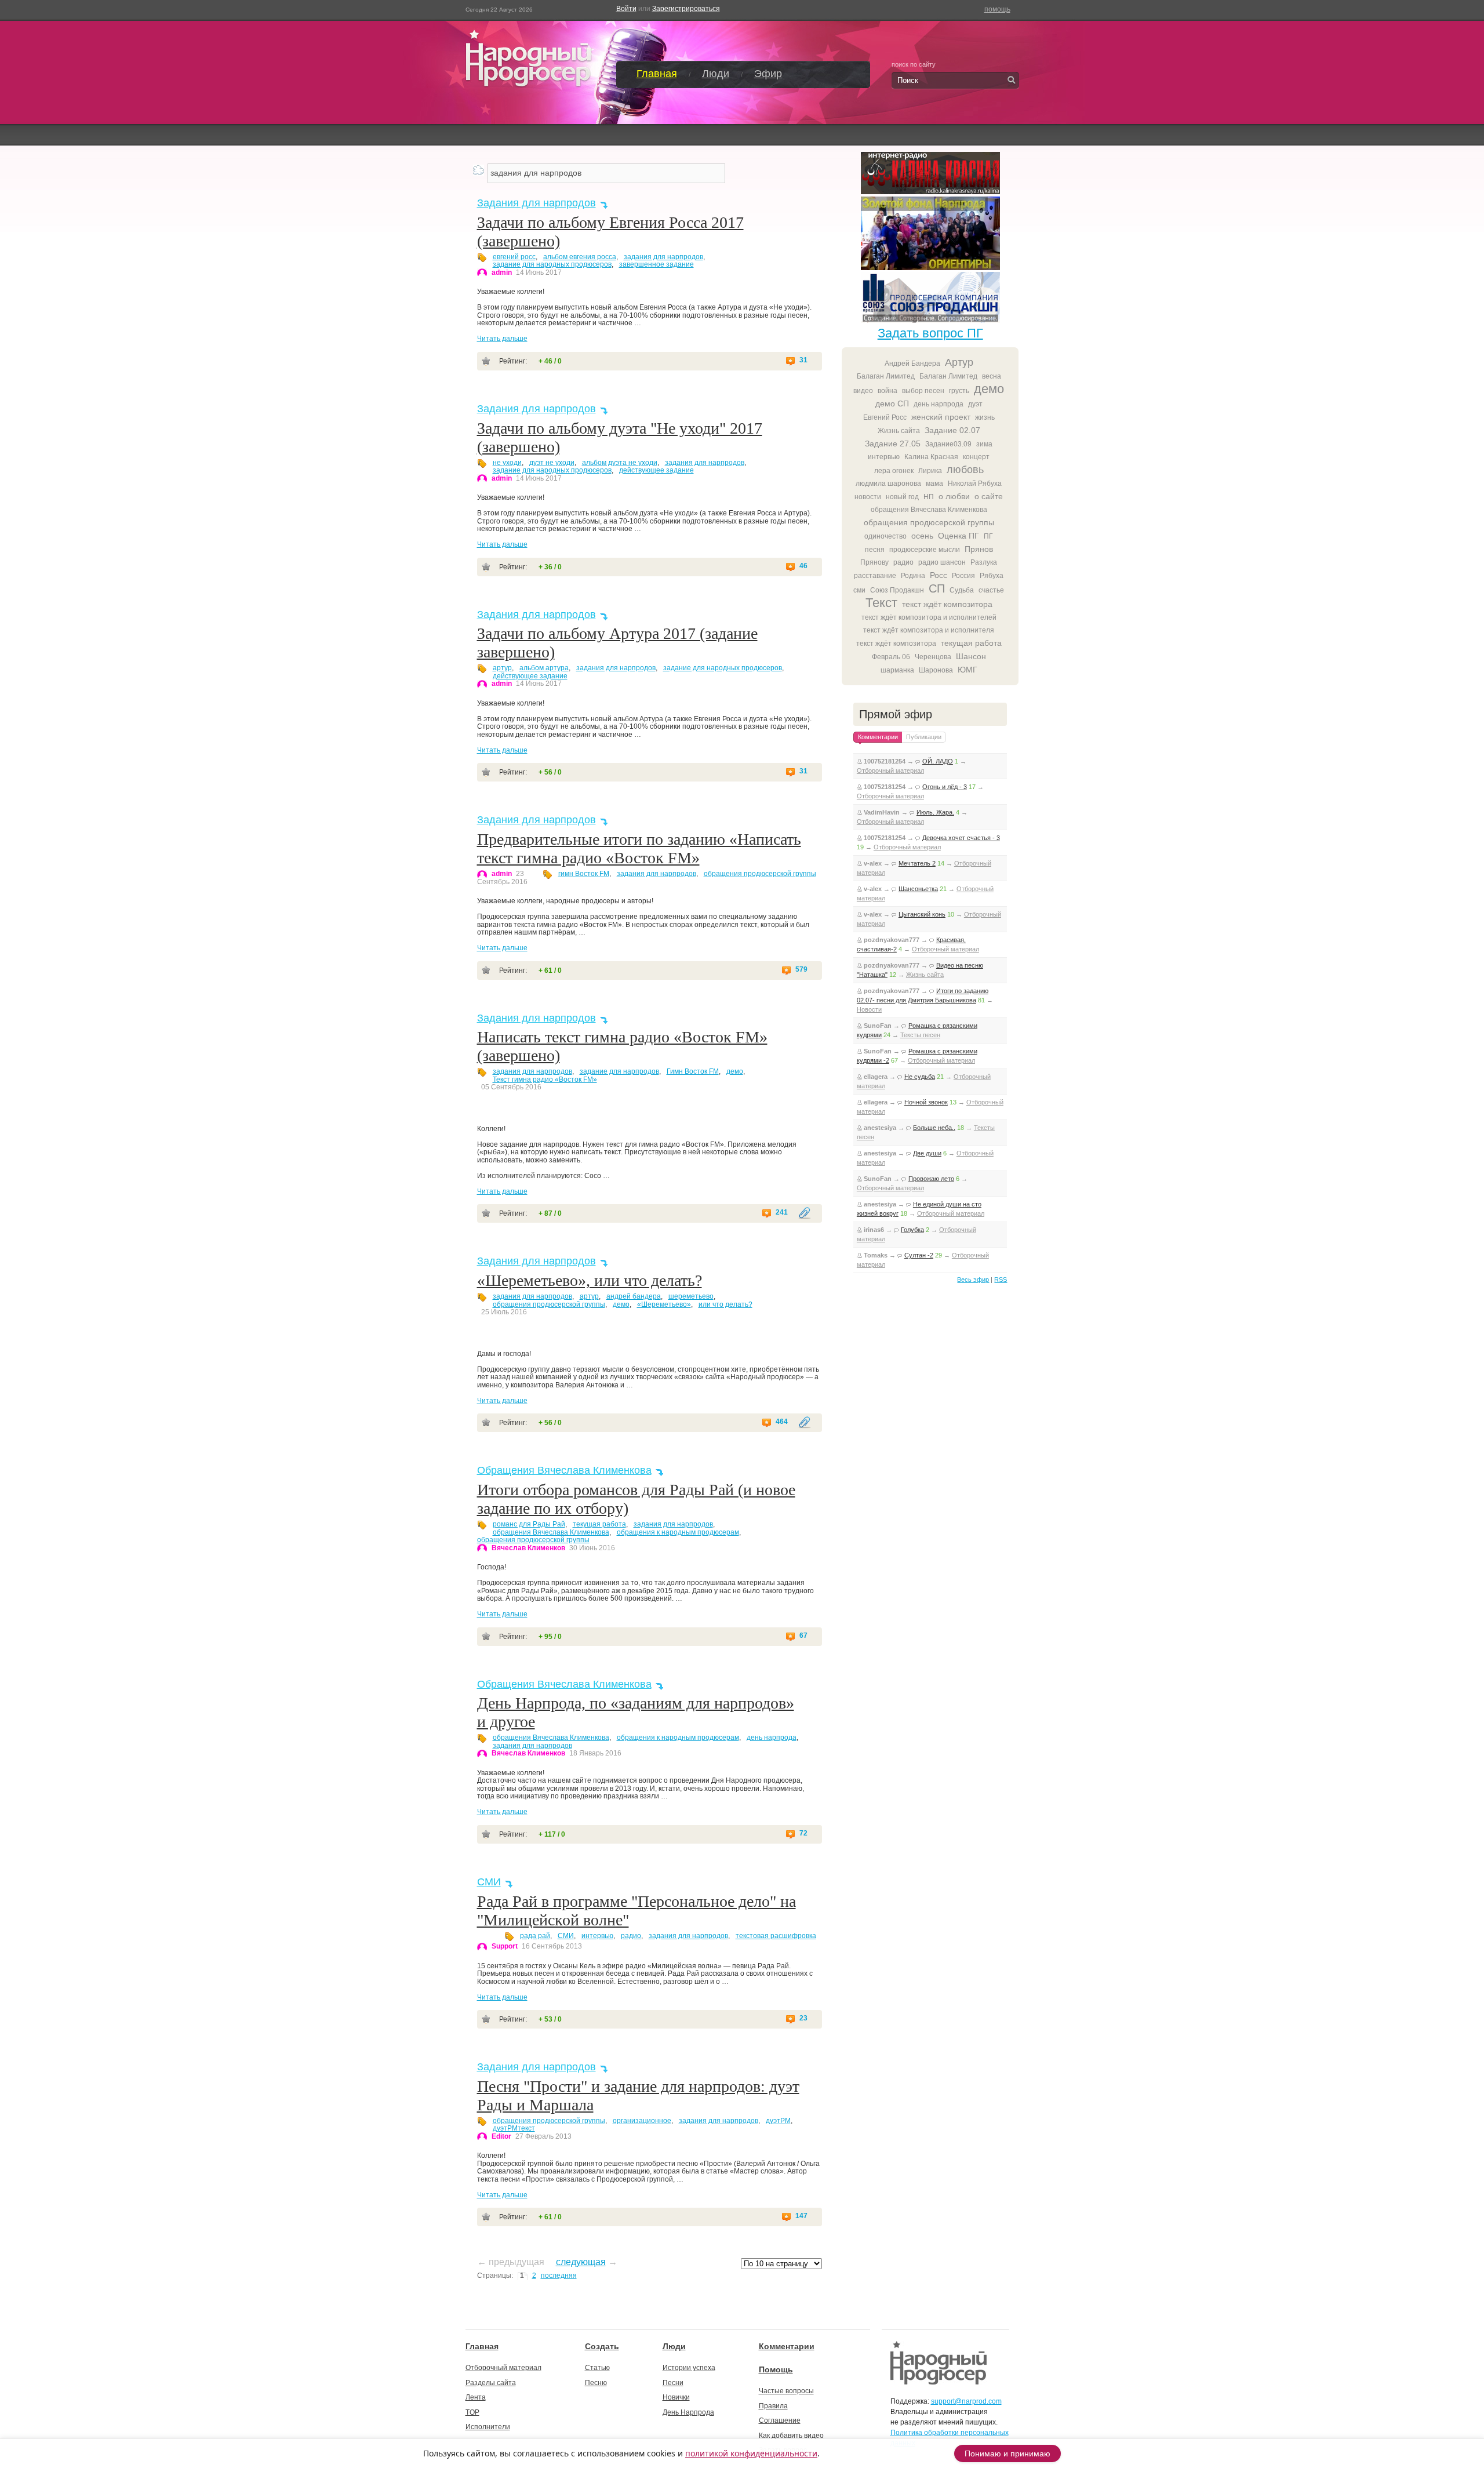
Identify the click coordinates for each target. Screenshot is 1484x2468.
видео (863, 391)
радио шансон (942, 562)
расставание (875, 576)
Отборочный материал (890, 770)
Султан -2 (919, 1255)
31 (803, 360)
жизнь (985, 417)
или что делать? (725, 1304)
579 (801, 970)
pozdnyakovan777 (892, 940)
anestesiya (880, 1128)
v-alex (873, 863)
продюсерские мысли (925, 550)
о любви (954, 496)
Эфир (768, 74)
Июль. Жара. (935, 812)
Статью (597, 2368)
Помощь (776, 2369)
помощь (997, 9)
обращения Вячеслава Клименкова (551, 1532)
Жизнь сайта (899, 431)
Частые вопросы (786, 2391)
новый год (902, 497)
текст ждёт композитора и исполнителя (929, 630)
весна (992, 376)
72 (803, 1833)
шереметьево (691, 1296)
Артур (959, 362)
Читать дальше (502, 339)
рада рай (535, 1936)
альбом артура (544, 668)
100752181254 (885, 761)
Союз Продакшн (897, 590)
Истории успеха (689, 2368)
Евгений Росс (885, 417)
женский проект (941, 417)
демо (735, 1071)
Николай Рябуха (975, 484)
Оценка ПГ (959, 536)
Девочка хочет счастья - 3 (961, 838)
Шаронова (936, 670)
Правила (773, 2406)
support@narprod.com (966, 2401)
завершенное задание (656, 264)
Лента (476, 2397)
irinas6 (874, 1230)
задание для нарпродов (619, 1071)
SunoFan (878, 1026)
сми (859, 590)
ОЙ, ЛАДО (938, 761)
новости (868, 497)
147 (801, 2216)
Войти (626, 9)
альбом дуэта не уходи (620, 463)
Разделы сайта (491, 2383)
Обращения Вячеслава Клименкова (564, 1470)
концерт (976, 457)
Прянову (874, 562)
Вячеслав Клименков (528, 1548)
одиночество (885, 536)
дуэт (975, 404)
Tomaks (876, 1255)
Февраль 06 (891, 657)
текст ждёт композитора (947, 604)
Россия (963, 576)
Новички (676, 2397)
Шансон (971, 656)
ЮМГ (967, 670)
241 (782, 1213)
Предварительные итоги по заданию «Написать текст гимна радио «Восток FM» (639, 848)
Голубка (912, 1230)
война (888, 391)
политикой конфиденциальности (751, 2453)
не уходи (507, 463)
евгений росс (514, 257)
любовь (965, 470)
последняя (559, 2276)
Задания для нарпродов (537, 203)
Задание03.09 (948, 444)
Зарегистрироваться (686, 9)
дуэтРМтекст (514, 2128)
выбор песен (923, 391)
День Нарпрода (688, 2412)
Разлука (984, 562)
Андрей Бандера (912, 364)
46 (803, 566)
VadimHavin (882, 812)
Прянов (979, 549)
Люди (716, 74)
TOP (472, 2412)
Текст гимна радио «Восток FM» (545, 1079)
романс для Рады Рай (529, 1524)
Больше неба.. (934, 1128)
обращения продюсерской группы (760, 874)
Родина (913, 576)
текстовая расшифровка (776, 1936)
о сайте (989, 496)
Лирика (930, 471)
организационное (642, 2121)
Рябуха (992, 576)
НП (929, 497)
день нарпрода (772, 1738)
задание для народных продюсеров (552, 264)
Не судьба (920, 1077)
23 (803, 2018)
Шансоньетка (918, 889)
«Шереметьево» (664, 1304)
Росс (939, 575)
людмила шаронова (888, 484)
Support (505, 1946)
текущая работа (599, 1524)
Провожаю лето (931, 1179)
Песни (673, 2383)
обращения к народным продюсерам (678, 1532)
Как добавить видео (791, 2436)
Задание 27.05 (893, 444)
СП (937, 588)
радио (631, 1936)
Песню (596, 2383)
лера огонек (894, 471)
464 (782, 1422)
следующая (581, 2262)
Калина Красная (931, 457)
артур (502, 668)
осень (922, 536)
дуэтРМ (778, 2121)
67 (803, 1636)
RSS (1001, 1280)
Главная (657, 74)
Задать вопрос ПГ (930, 333)
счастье (991, 590)
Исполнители (488, 2427)
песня (875, 550)
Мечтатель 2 (917, 863)
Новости (869, 1009)
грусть (959, 391)
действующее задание (656, 470)
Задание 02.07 (952, 430)
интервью (597, 1936)
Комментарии (787, 2346)
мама (934, 484)
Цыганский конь (922, 914)
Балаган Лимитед (886, 376)
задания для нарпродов (663, 257)
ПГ (988, 536)
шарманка (897, 670)
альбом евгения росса (580, 257)
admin (502, 272)
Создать (602, 2346)
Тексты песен (920, 1035)
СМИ (489, 1882)
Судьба (962, 590)
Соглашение (780, 2420)
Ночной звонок (926, 1102)
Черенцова (933, 657)
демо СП (892, 404)
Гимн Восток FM (693, 1071)
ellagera (876, 1077)
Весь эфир (973, 1280)
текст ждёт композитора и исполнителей (929, 617)
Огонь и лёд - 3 (945, 787)
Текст (881, 603)
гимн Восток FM (584, 874)
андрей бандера (634, 1296)
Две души (927, 1153)
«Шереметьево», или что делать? (590, 1280)
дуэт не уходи (552, 463)
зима (984, 444)
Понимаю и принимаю (1007, 2454)
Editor (501, 2136)
